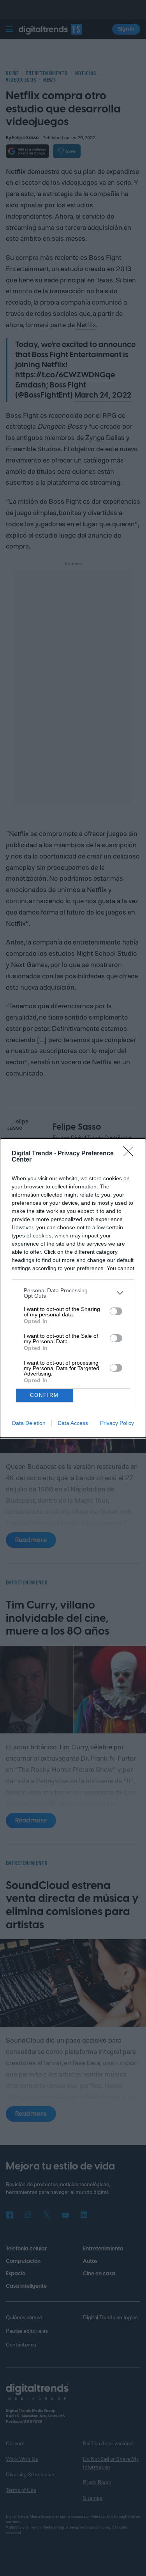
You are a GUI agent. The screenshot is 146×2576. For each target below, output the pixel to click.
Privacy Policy (117, 1423)
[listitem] (73, 1293)
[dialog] (73, 1288)
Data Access (73, 1423)
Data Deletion (29, 1423)
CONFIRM (44, 1395)
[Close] (131, 1154)
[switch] (116, 1311)
